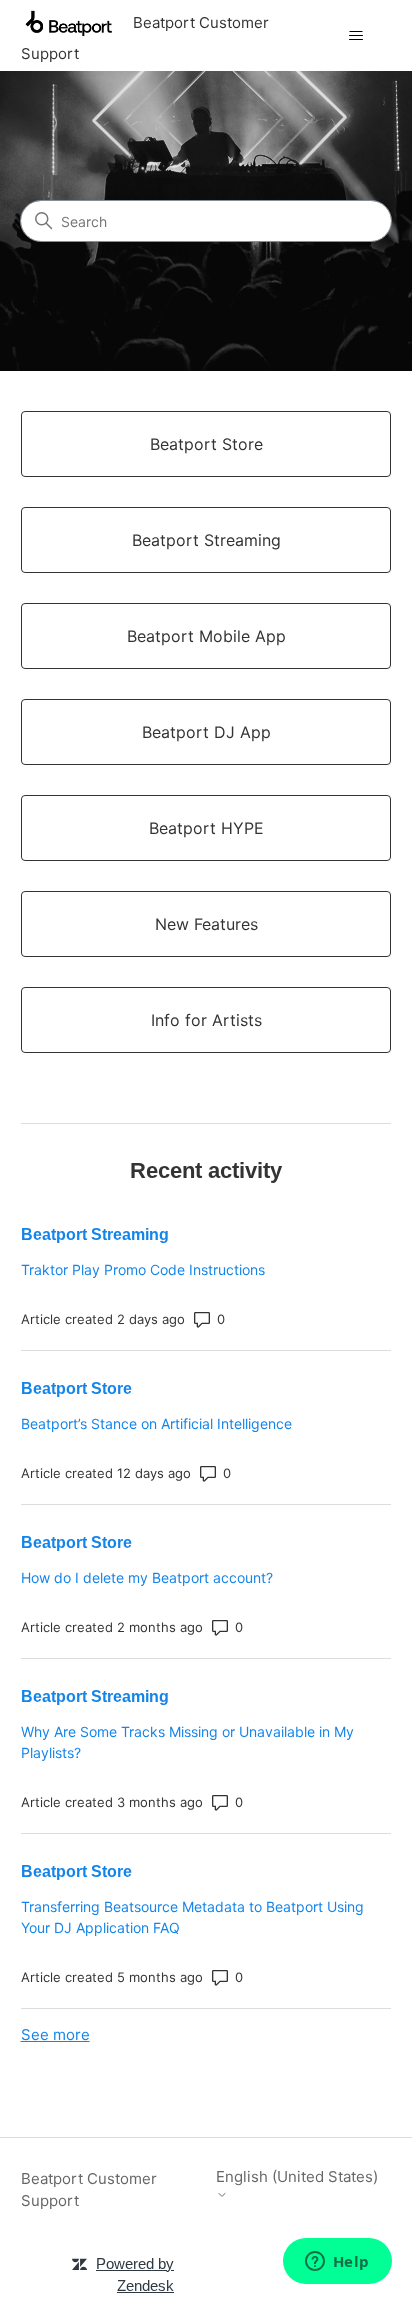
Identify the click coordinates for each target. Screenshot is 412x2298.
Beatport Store (76, 1388)
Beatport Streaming (95, 1234)
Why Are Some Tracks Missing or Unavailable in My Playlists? (187, 1742)
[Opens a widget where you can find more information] (337, 2263)
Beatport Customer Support (89, 2190)
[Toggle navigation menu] (355, 36)
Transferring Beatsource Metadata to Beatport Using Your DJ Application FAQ (192, 1917)
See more (55, 2034)
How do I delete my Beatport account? (147, 1577)
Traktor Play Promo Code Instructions (143, 1269)
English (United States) (297, 2177)
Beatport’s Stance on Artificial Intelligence (156, 1423)
